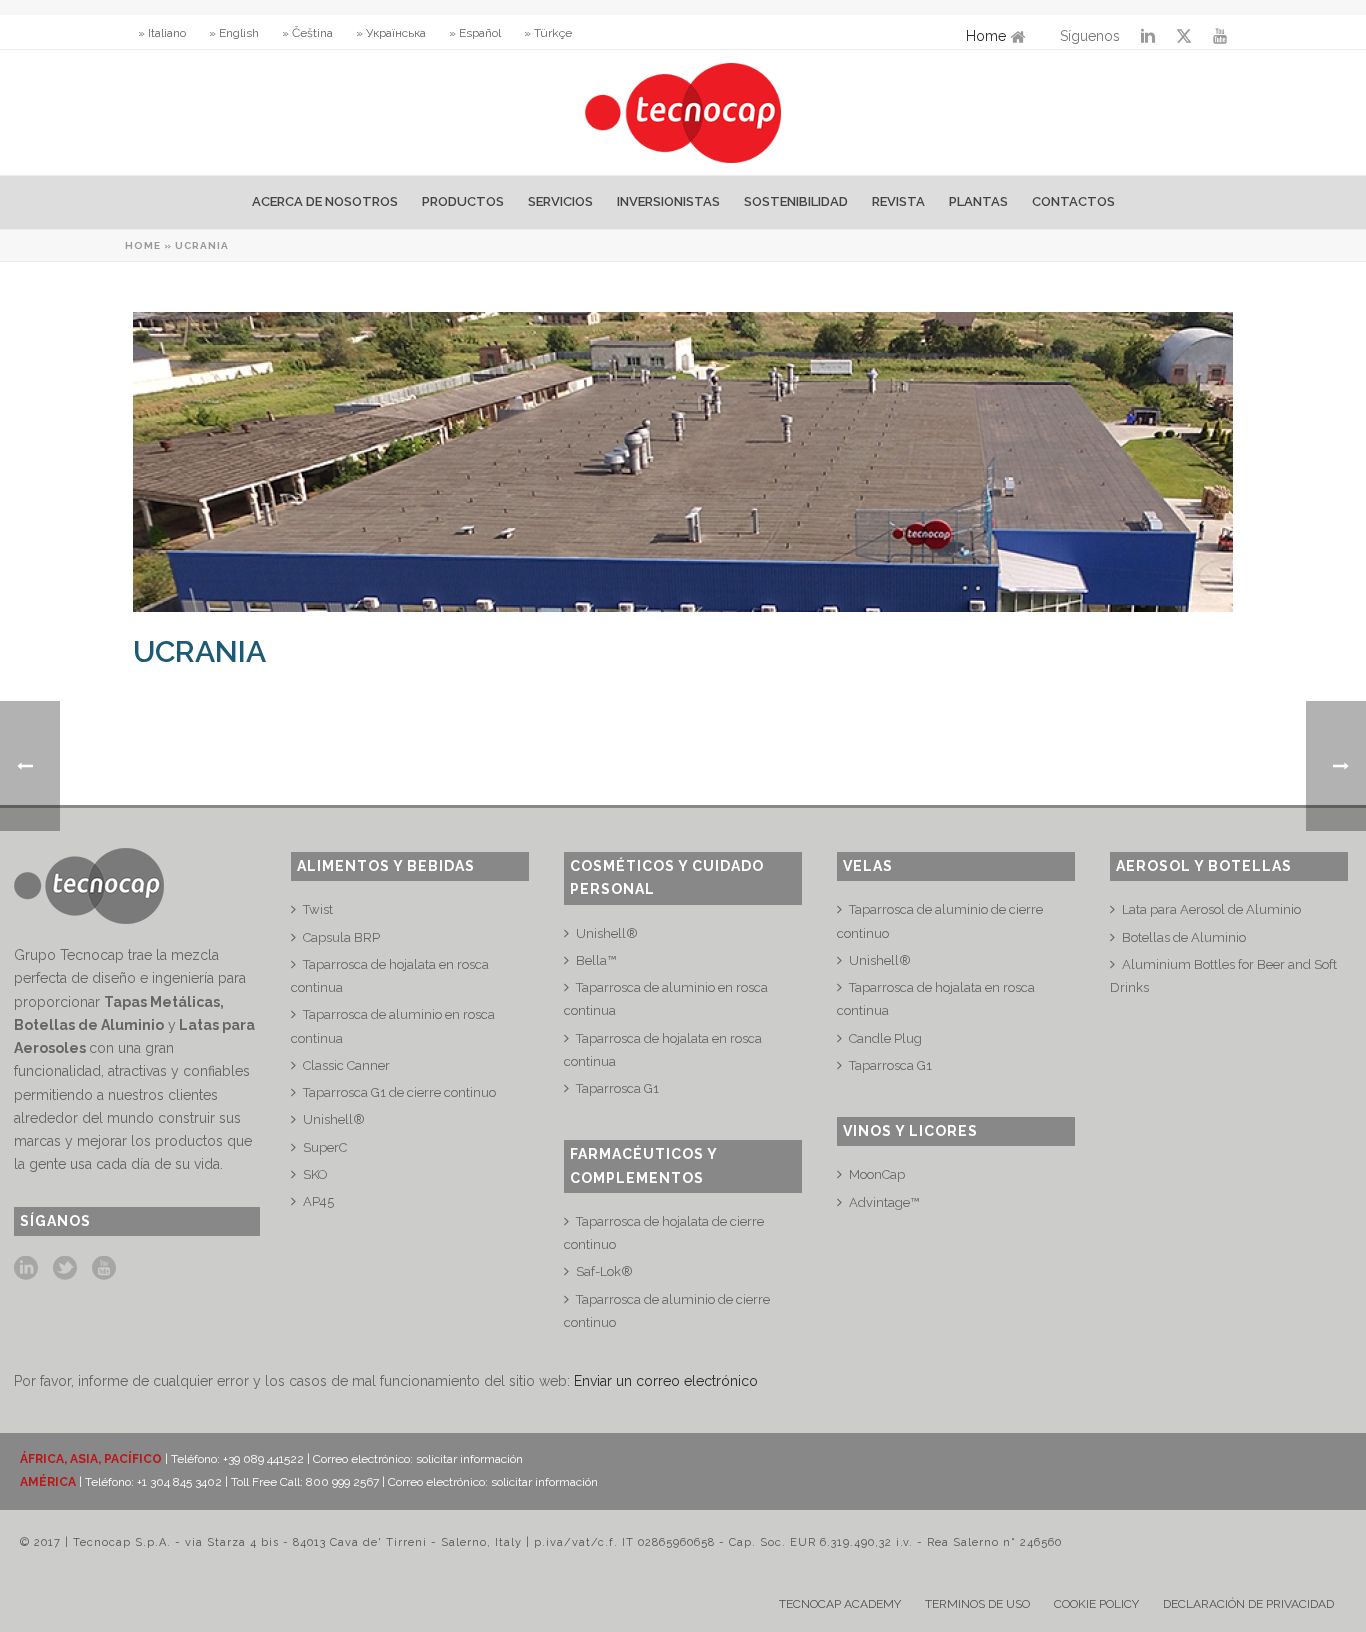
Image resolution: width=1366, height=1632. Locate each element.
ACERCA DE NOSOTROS (325, 201)
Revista (898, 201)
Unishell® (334, 1119)
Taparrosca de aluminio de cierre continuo (667, 1311)
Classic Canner (346, 1065)
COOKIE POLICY (1096, 1604)
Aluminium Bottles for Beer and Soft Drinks (1223, 976)
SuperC (325, 1147)
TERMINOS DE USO (977, 1604)
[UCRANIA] (683, 462)
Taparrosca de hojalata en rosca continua (390, 976)
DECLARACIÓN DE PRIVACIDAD (1248, 1604)
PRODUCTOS (463, 201)
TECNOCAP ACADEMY (840, 1604)
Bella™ (596, 960)
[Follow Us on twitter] (65, 1269)
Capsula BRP (341, 937)
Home (986, 36)
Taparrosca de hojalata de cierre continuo (664, 1233)
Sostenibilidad (796, 201)
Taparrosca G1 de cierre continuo (399, 1092)
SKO (315, 1174)
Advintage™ (884, 1202)
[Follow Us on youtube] (104, 1269)
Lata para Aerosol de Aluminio (1211, 909)
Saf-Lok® (604, 1271)
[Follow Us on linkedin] (26, 1269)
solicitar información (469, 1459)
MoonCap (877, 1174)
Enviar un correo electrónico (666, 1381)
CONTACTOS (1073, 201)
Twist (318, 909)
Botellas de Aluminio (1184, 937)
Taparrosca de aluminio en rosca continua (393, 1026)
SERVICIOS (560, 201)
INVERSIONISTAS (668, 201)
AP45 (318, 1201)
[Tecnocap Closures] (683, 112)
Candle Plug (885, 1038)
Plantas (978, 201)
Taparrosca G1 (617, 1088)
